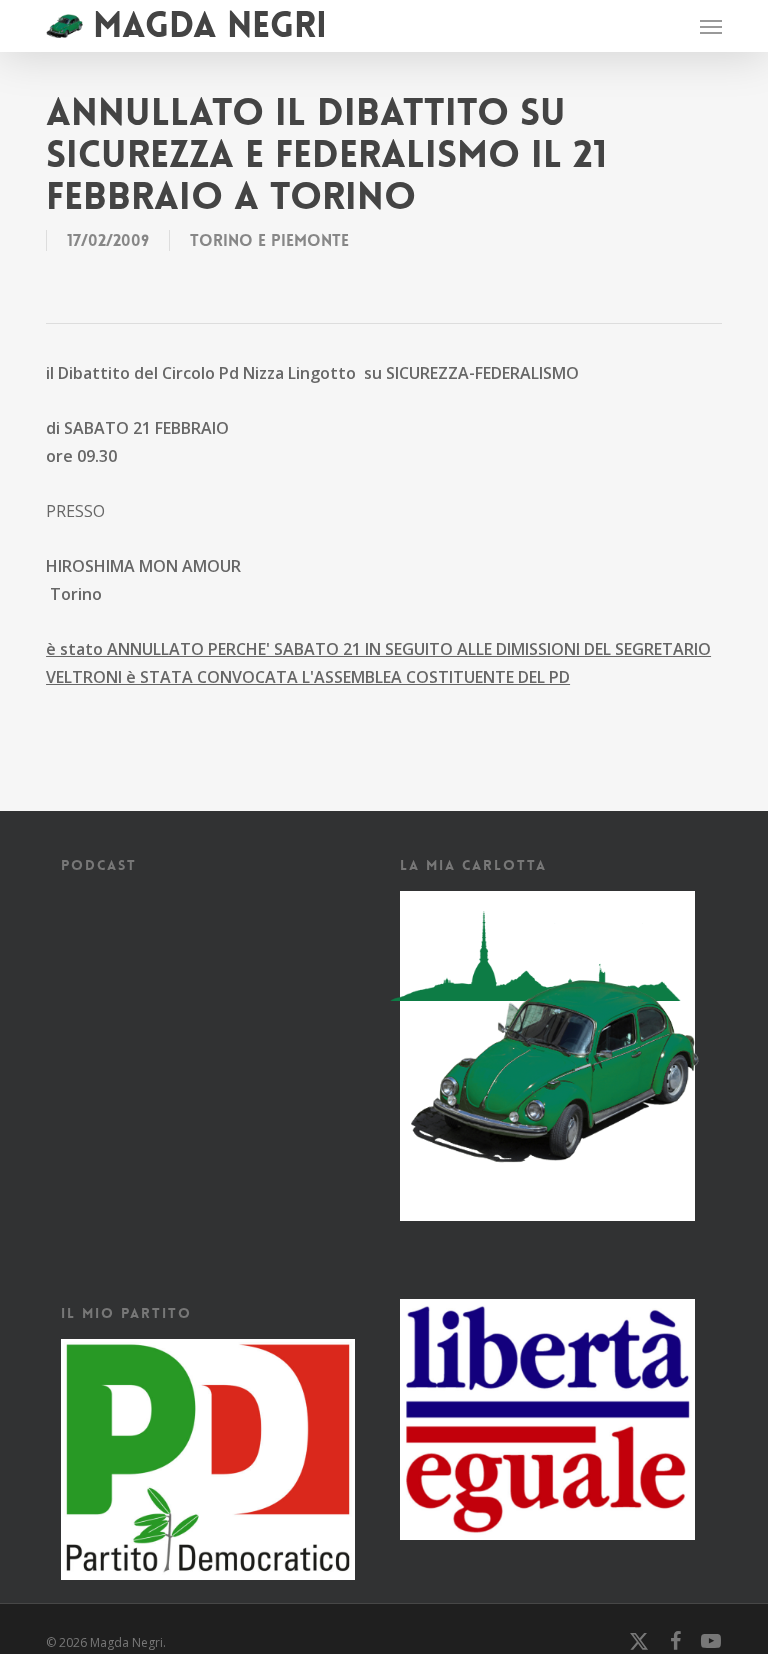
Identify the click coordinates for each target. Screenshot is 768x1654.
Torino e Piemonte (269, 240)
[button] (711, 26)
